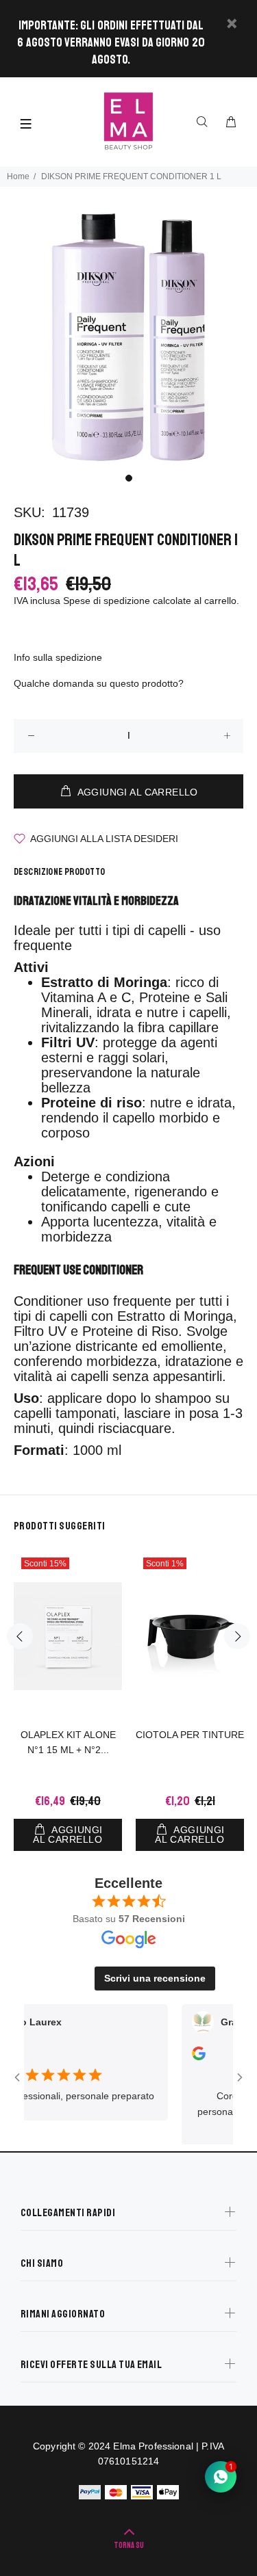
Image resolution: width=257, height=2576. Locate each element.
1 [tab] (129, 478)
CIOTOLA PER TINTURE (190, 1735)
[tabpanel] (128, 337)
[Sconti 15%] (68, 1636)
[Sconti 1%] (190, 1637)
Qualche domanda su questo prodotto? (99, 683)
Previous (20, 1636)
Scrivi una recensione (155, 1978)
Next (237, 1636)
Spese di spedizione (107, 601)
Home (18, 176)
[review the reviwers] (184, 2057)
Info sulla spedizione (58, 657)
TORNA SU (129, 2546)
